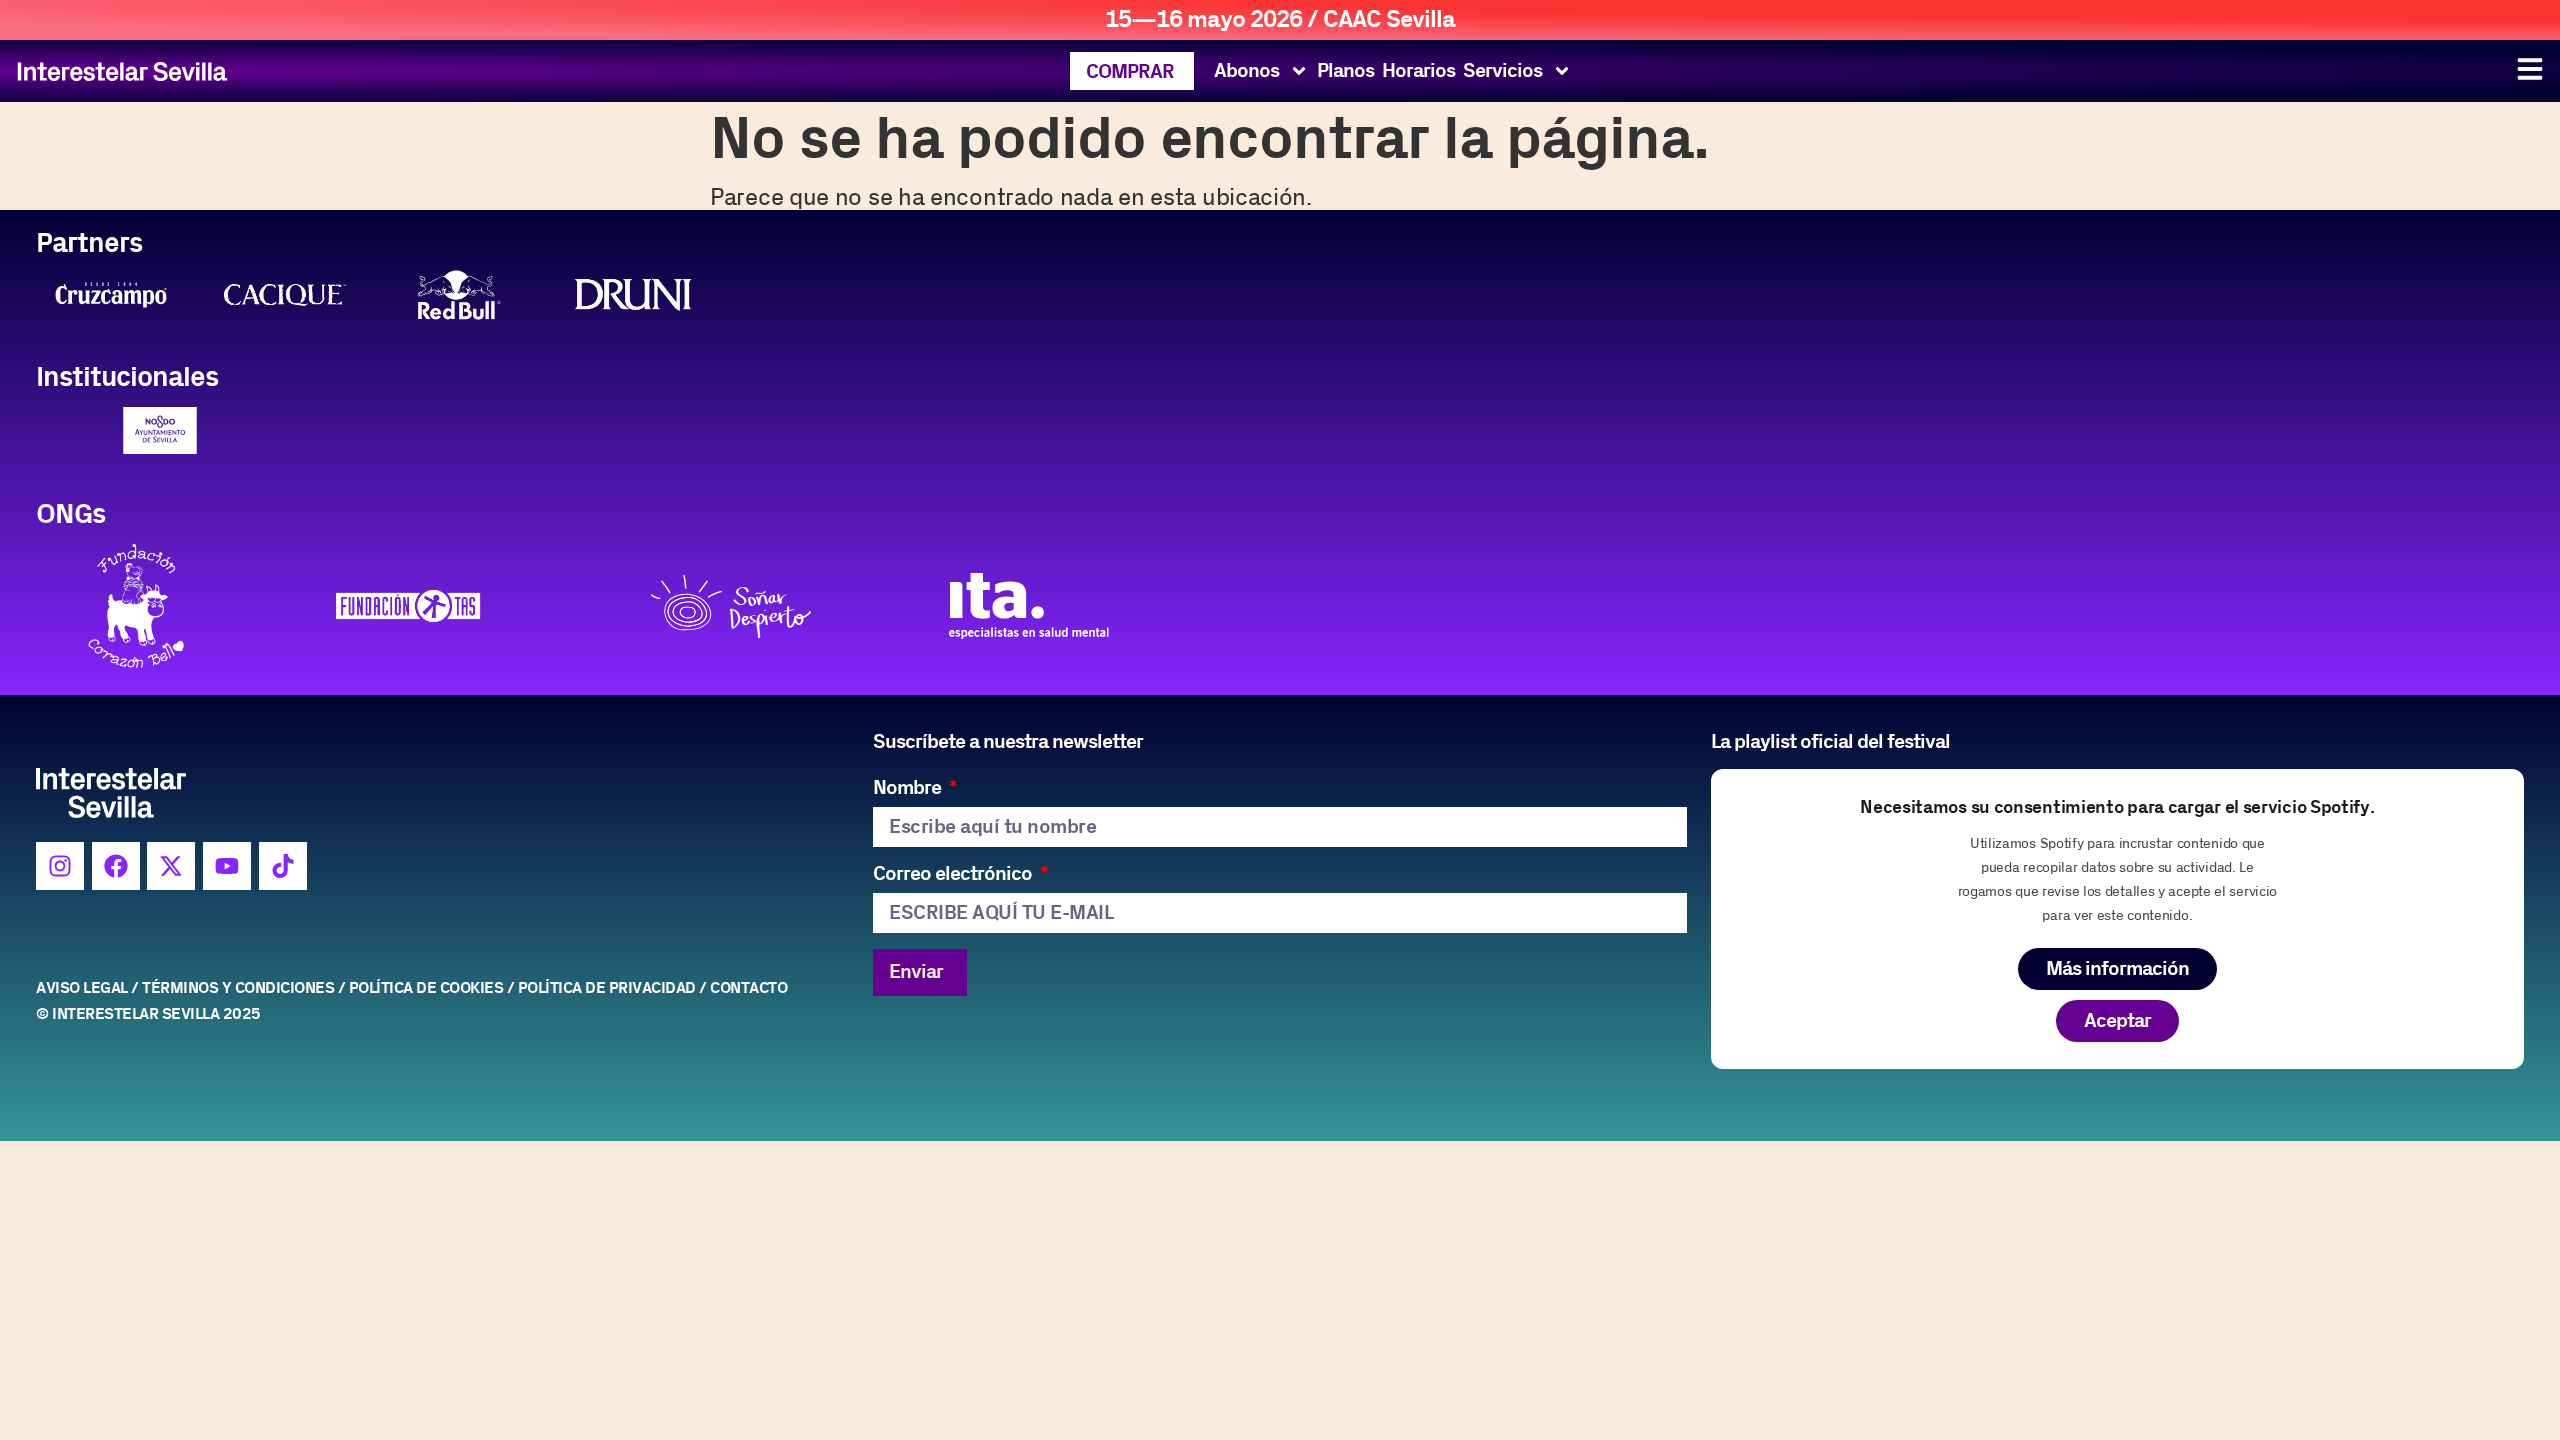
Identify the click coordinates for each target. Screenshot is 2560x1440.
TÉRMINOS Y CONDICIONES (238, 988)
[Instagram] (60, 866)
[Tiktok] (283, 866)
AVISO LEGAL (82, 988)
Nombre (909, 788)
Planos (1345, 71)
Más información (2117, 969)
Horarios (1418, 71)
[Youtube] (227, 866)
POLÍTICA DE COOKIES (426, 988)
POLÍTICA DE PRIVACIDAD (607, 988)
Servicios (1502, 71)
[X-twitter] (171, 866)
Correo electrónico (954, 874)
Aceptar (2117, 1021)
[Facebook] (116, 866)
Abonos (1246, 71)
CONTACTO (748, 988)
